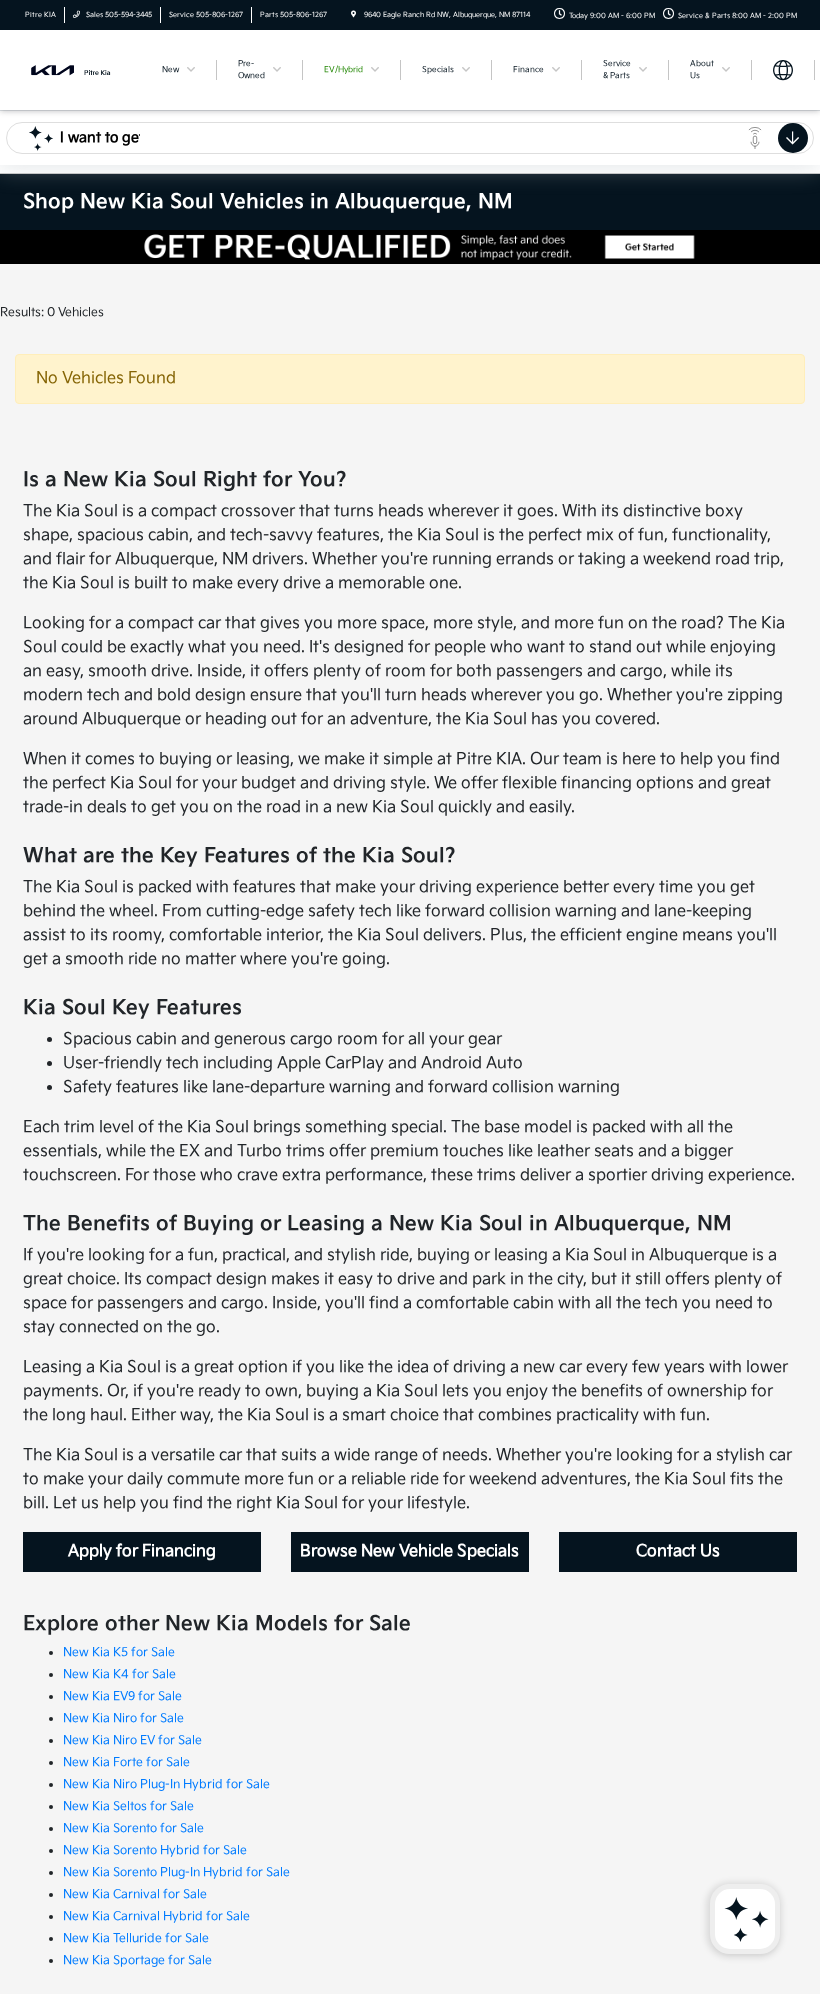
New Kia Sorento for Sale (133, 1828)
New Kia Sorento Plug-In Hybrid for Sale (176, 1872)
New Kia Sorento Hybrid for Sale (155, 1850)
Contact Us (678, 1551)
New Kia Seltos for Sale (128, 1806)
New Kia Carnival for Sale (135, 1894)
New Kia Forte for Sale (126, 1762)
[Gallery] (410, 247)
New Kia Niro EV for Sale (132, 1740)
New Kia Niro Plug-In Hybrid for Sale (166, 1784)
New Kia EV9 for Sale (122, 1696)
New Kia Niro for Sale (123, 1718)
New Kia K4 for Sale (119, 1674)
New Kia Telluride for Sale (136, 1938)
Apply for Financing (142, 1551)
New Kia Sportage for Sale (137, 1960)
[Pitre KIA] (77, 69)
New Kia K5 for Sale (119, 1652)
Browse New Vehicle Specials (409, 1551)
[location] (353, 15)
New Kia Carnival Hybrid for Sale (156, 1916)
